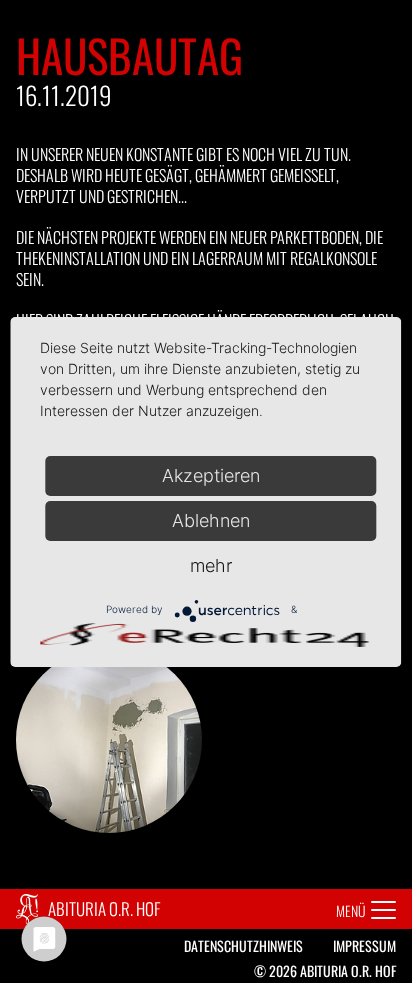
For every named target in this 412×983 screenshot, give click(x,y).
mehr (211, 565)
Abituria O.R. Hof (104, 908)
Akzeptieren (211, 475)
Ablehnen (211, 520)
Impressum (364, 945)
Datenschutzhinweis (243, 945)
